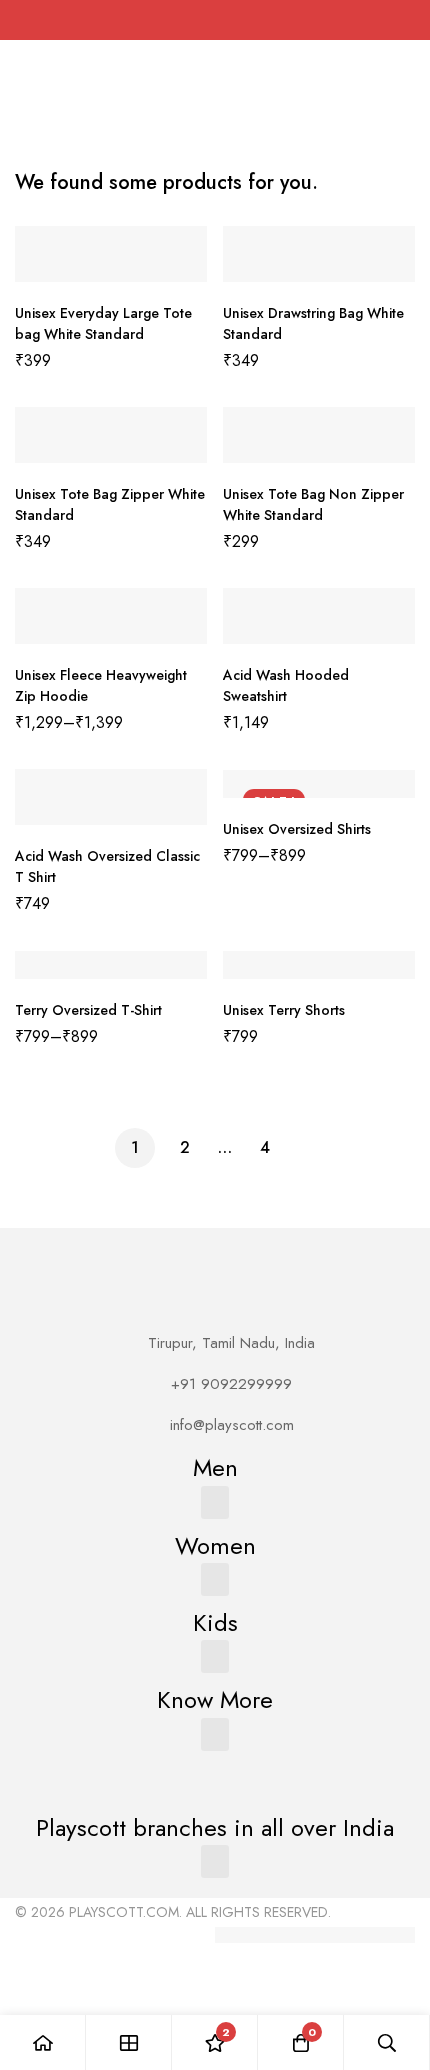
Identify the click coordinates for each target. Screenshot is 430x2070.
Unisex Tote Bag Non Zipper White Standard (313, 504)
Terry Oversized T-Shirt (88, 1010)
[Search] (387, 2042)
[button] (215, 1502)
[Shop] (129, 2042)
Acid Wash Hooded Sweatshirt (286, 685)
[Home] (43, 2042)
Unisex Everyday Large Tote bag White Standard (103, 323)
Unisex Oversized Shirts (297, 829)
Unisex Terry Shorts (284, 1010)
